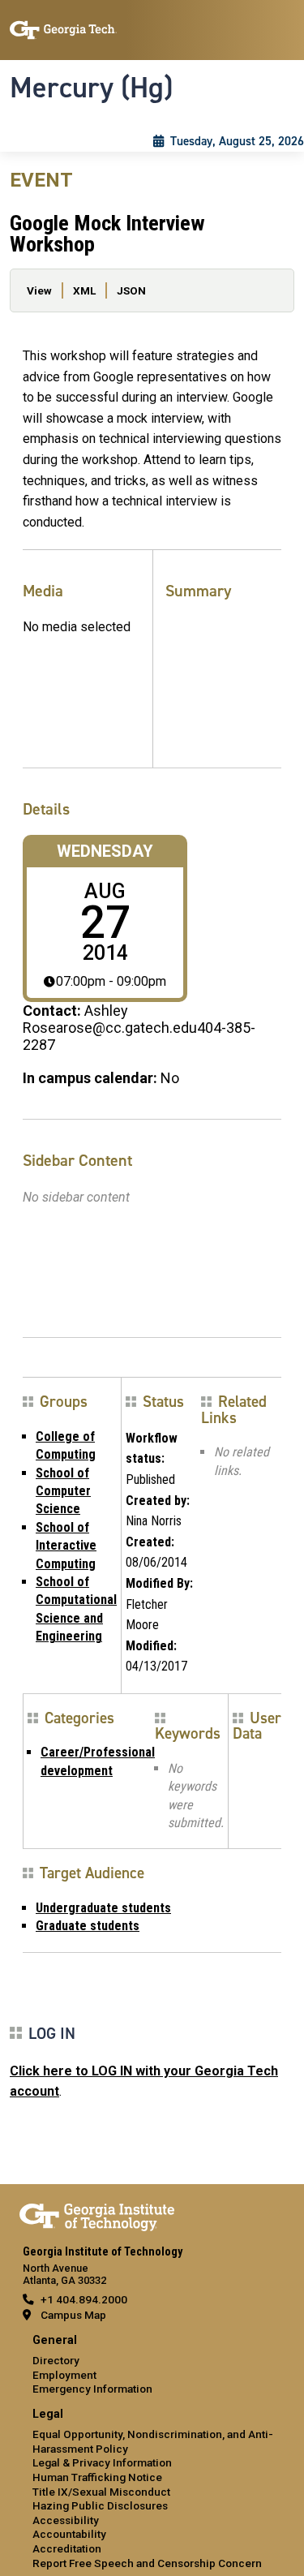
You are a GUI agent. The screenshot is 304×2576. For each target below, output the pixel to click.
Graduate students (88, 1926)
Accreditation (67, 2548)
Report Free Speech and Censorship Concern (147, 2563)
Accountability (69, 2534)
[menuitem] (152, 2365)
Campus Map (73, 2315)
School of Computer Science (63, 1491)
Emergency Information (92, 2389)
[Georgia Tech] (97, 2214)
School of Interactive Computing (66, 1546)
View (39, 290)
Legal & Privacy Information (102, 2462)
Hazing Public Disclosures (100, 2505)
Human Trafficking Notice (97, 2477)
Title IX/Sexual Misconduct (101, 2492)
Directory (56, 2360)
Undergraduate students (103, 1908)
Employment (64, 2375)
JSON (131, 290)
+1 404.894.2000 (84, 2299)
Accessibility (66, 2520)
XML (84, 290)
